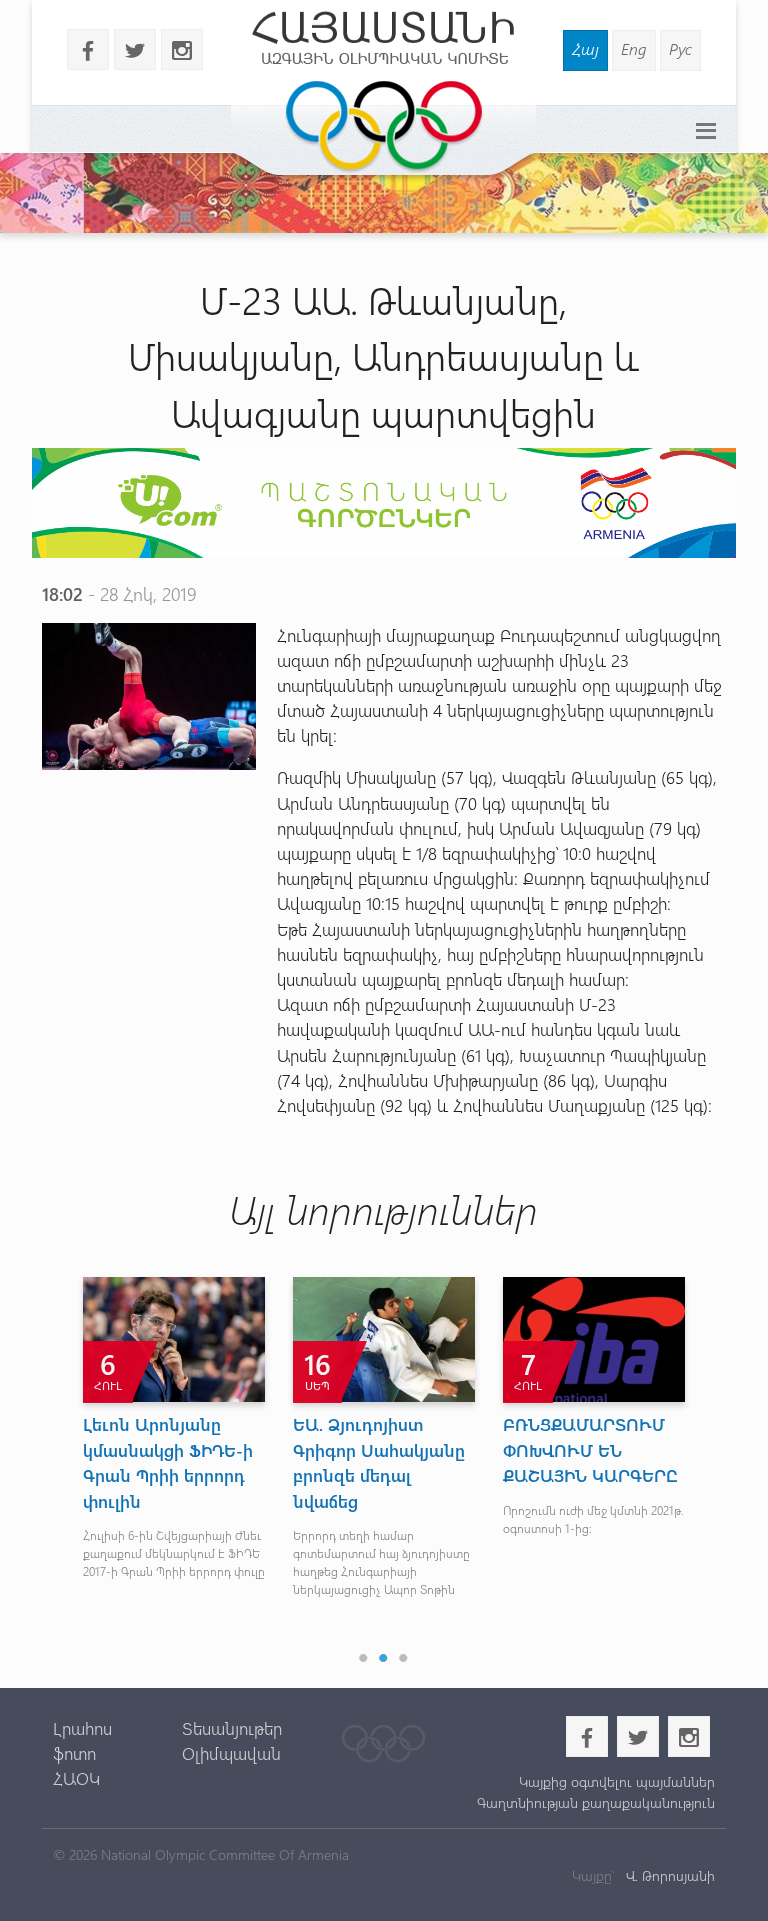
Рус (680, 48)
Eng (634, 48)
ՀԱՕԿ (76, 1778)
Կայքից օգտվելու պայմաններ (617, 1781)
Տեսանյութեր (232, 1728)
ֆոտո (74, 1753)
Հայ (585, 48)
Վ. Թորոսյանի (668, 1875)
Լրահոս (82, 1728)
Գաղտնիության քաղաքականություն (596, 1802)
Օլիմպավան (231, 1753)
